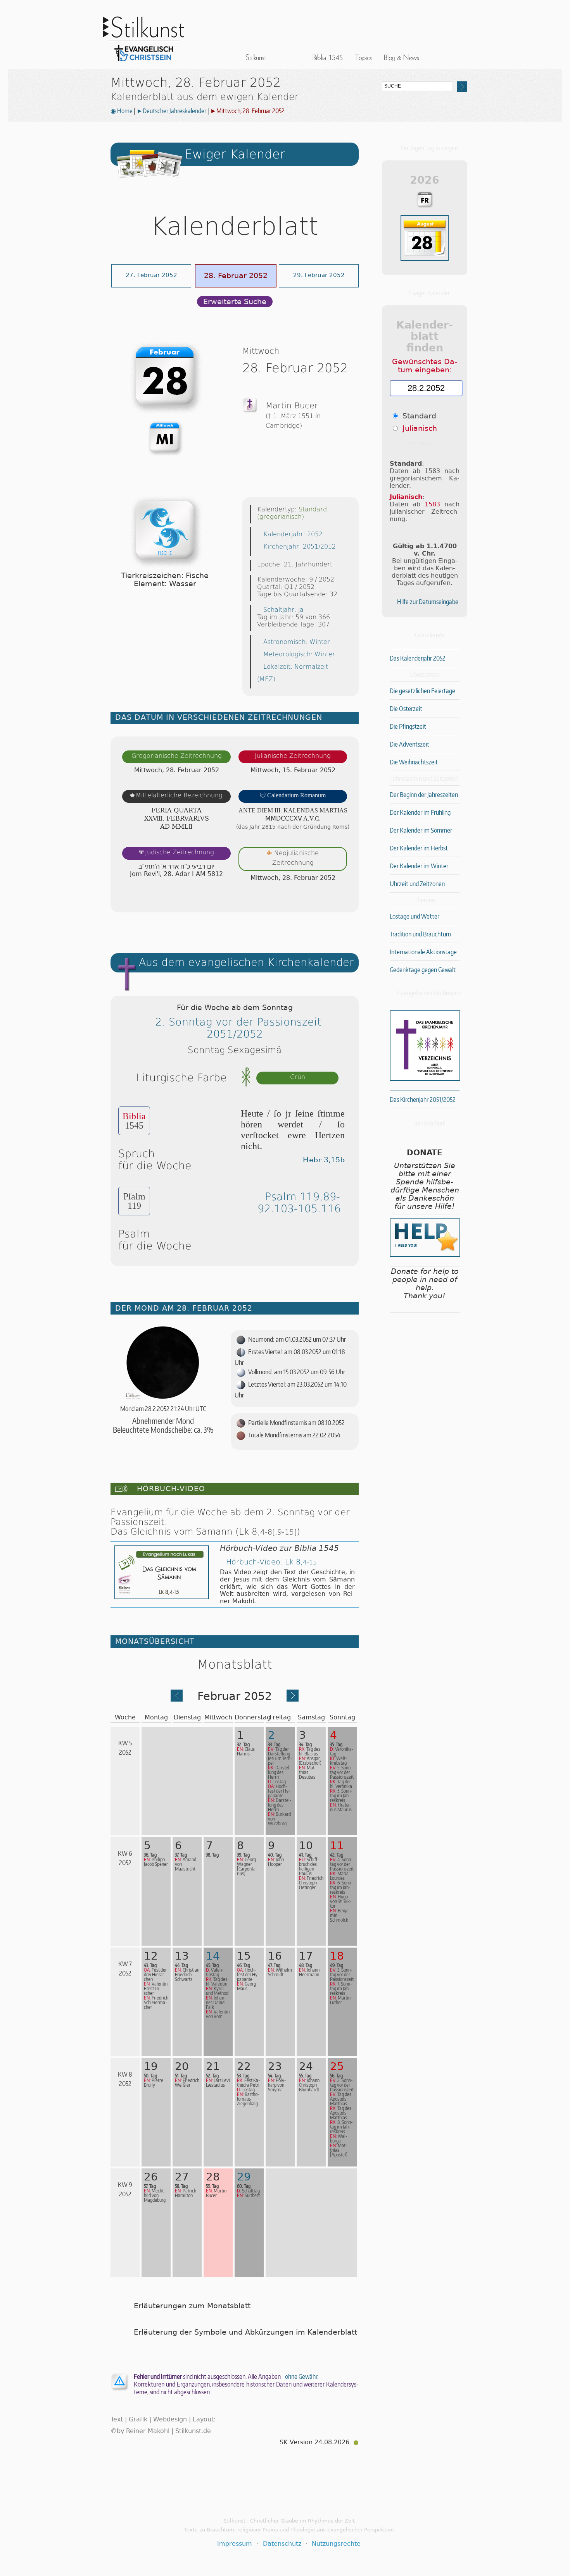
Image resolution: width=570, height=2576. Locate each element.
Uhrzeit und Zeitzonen (417, 884)
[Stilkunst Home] (143, 63)
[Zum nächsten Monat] (293, 1699)
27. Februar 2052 (151, 275)
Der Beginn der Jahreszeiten (424, 795)
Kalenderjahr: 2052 (293, 534)
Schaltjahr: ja (283, 610)
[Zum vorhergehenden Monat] (177, 1699)
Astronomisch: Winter (297, 642)
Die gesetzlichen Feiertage (422, 691)
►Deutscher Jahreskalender (171, 111)
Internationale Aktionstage (423, 952)
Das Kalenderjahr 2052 (418, 658)
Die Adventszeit (409, 744)
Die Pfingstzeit (408, 726)
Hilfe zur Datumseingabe (428, 602)
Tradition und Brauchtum (420, 934)
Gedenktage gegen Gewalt (423, 970)
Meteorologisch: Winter (299, 654)
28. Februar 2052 (236, 276)
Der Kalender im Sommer (421, 830)
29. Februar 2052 (319, 275)
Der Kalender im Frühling (420, 812)
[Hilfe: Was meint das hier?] (343, 899)
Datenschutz (282, 2544)
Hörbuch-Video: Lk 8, (271, 1562)
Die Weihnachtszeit (414, 762)
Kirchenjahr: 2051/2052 (300, 546)
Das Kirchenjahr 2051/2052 (423, 1100)
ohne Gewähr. (302, 2376)
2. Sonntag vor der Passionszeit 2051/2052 (238, 1028)
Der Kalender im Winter (419, 866)
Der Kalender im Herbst (419, 848)
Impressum (235, 2544)
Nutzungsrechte (336, 2544)
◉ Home (122, 111)
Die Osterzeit (406, 709)
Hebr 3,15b (324, 1160)
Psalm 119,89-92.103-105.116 (299, 1203)
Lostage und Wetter (415, 916)
